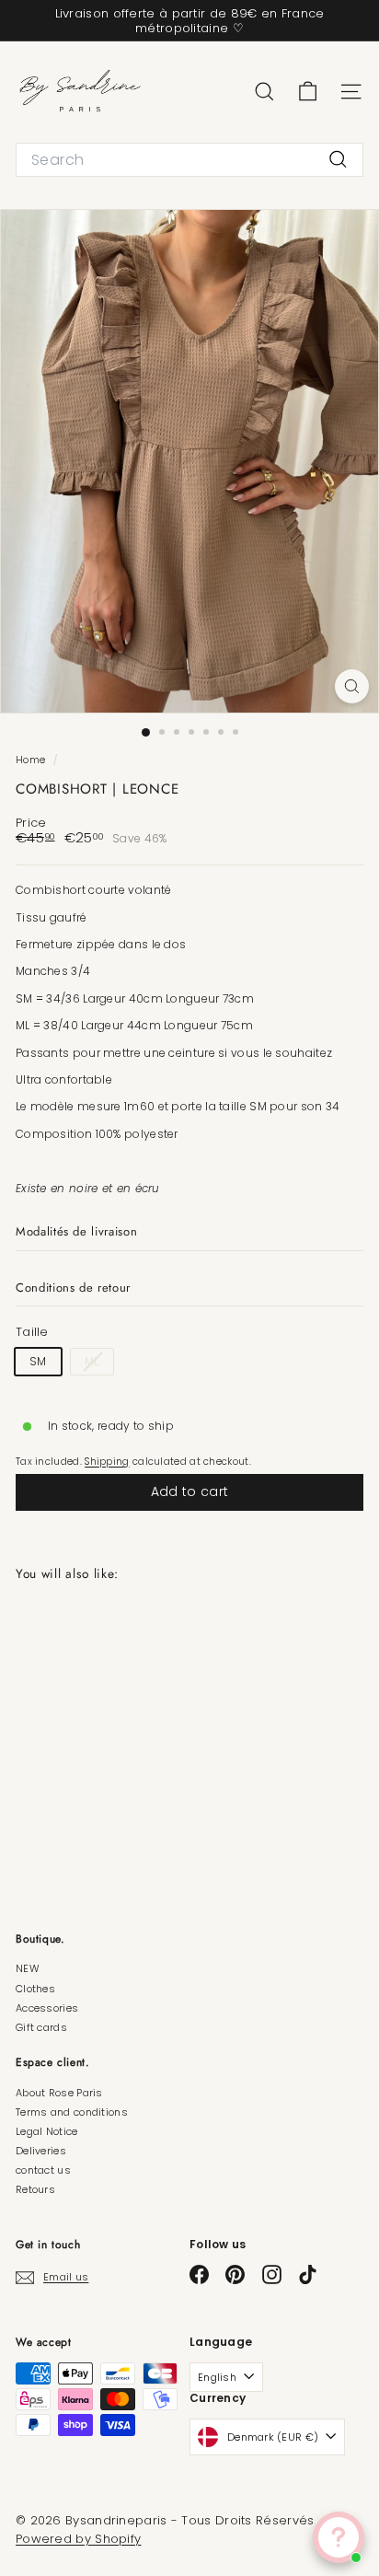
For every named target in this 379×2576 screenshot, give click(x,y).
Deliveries (41, 2151)
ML (99, 1363)
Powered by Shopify (78, 2539)
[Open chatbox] (339, 2537)
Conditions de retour (73, 1288)
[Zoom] (352, 686)
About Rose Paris (59, 2093)
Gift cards (41, 2027)
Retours (35, 2189)
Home (32, 760)
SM (38, 1361)
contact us (43, 2170)
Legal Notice (47, 2131)
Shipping (107, 1462)
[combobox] (189, 160)
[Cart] (308, 92)
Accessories (47, 2008)
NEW (28, 1968)
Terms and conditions (72, 2112)
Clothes (35, 1989)
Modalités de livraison (76, 1231)
